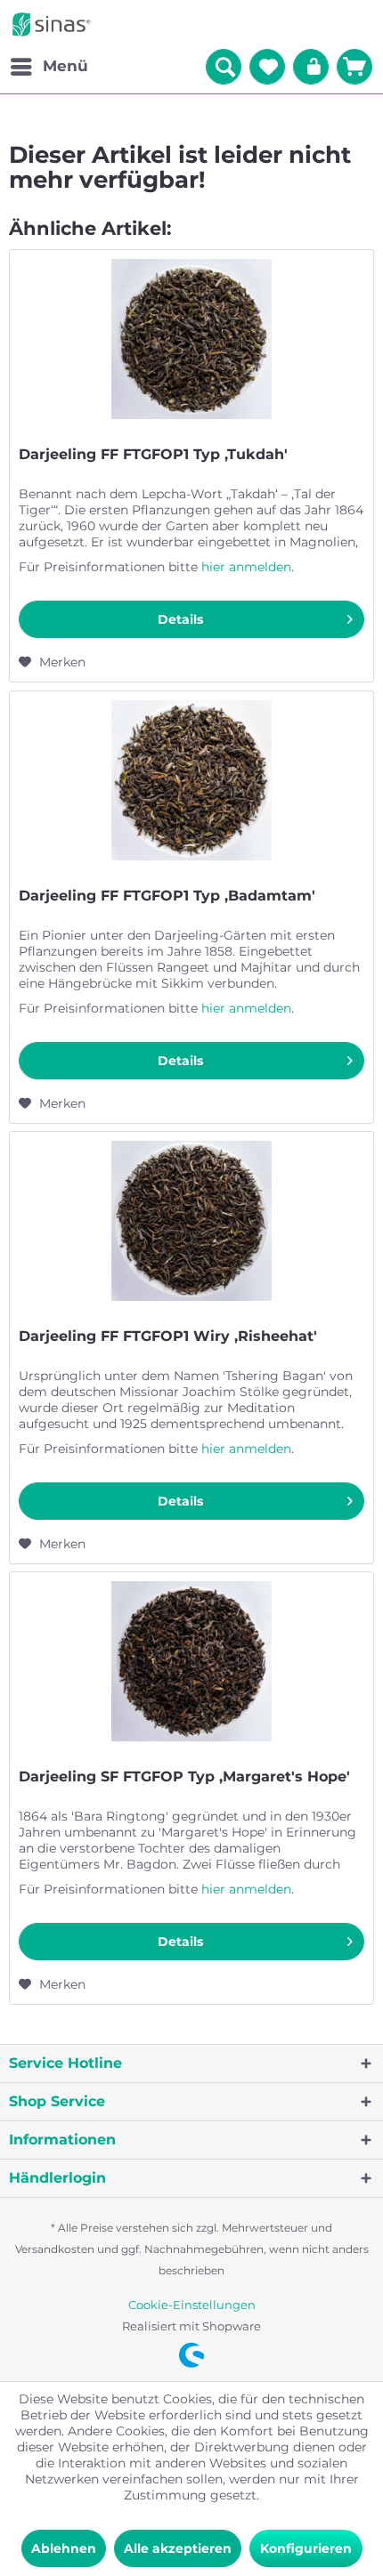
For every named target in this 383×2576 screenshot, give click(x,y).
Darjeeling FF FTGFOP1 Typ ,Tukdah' (153, 454)
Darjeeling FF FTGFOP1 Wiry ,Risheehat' (168, 1336)
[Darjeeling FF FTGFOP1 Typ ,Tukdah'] (191, 339)
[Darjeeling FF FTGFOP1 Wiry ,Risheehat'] (191, 1221)
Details (180, 619)
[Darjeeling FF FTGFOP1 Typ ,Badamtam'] (191, 780)
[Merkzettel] (267, 67)
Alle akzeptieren (178, 2548)
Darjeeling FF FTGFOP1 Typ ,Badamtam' (167, 896)
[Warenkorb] (354, 67)
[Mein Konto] (311, 67)
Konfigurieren (306, 2548)
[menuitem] (49, 67)
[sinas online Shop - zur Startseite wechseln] (52, 24)
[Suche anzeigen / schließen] (224, 67)
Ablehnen (64, 2548)
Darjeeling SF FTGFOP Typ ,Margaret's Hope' (184, 1777)
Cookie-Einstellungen (192, 2305)
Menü (65, 66)
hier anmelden (246, 567)
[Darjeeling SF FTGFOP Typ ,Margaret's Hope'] (191, 1661)
